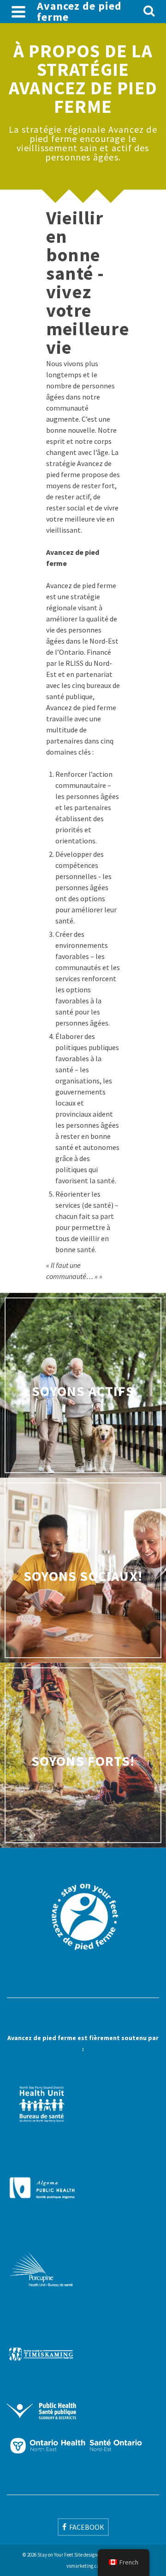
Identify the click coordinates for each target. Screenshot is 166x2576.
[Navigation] (18, 12)
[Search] (149, 12)
